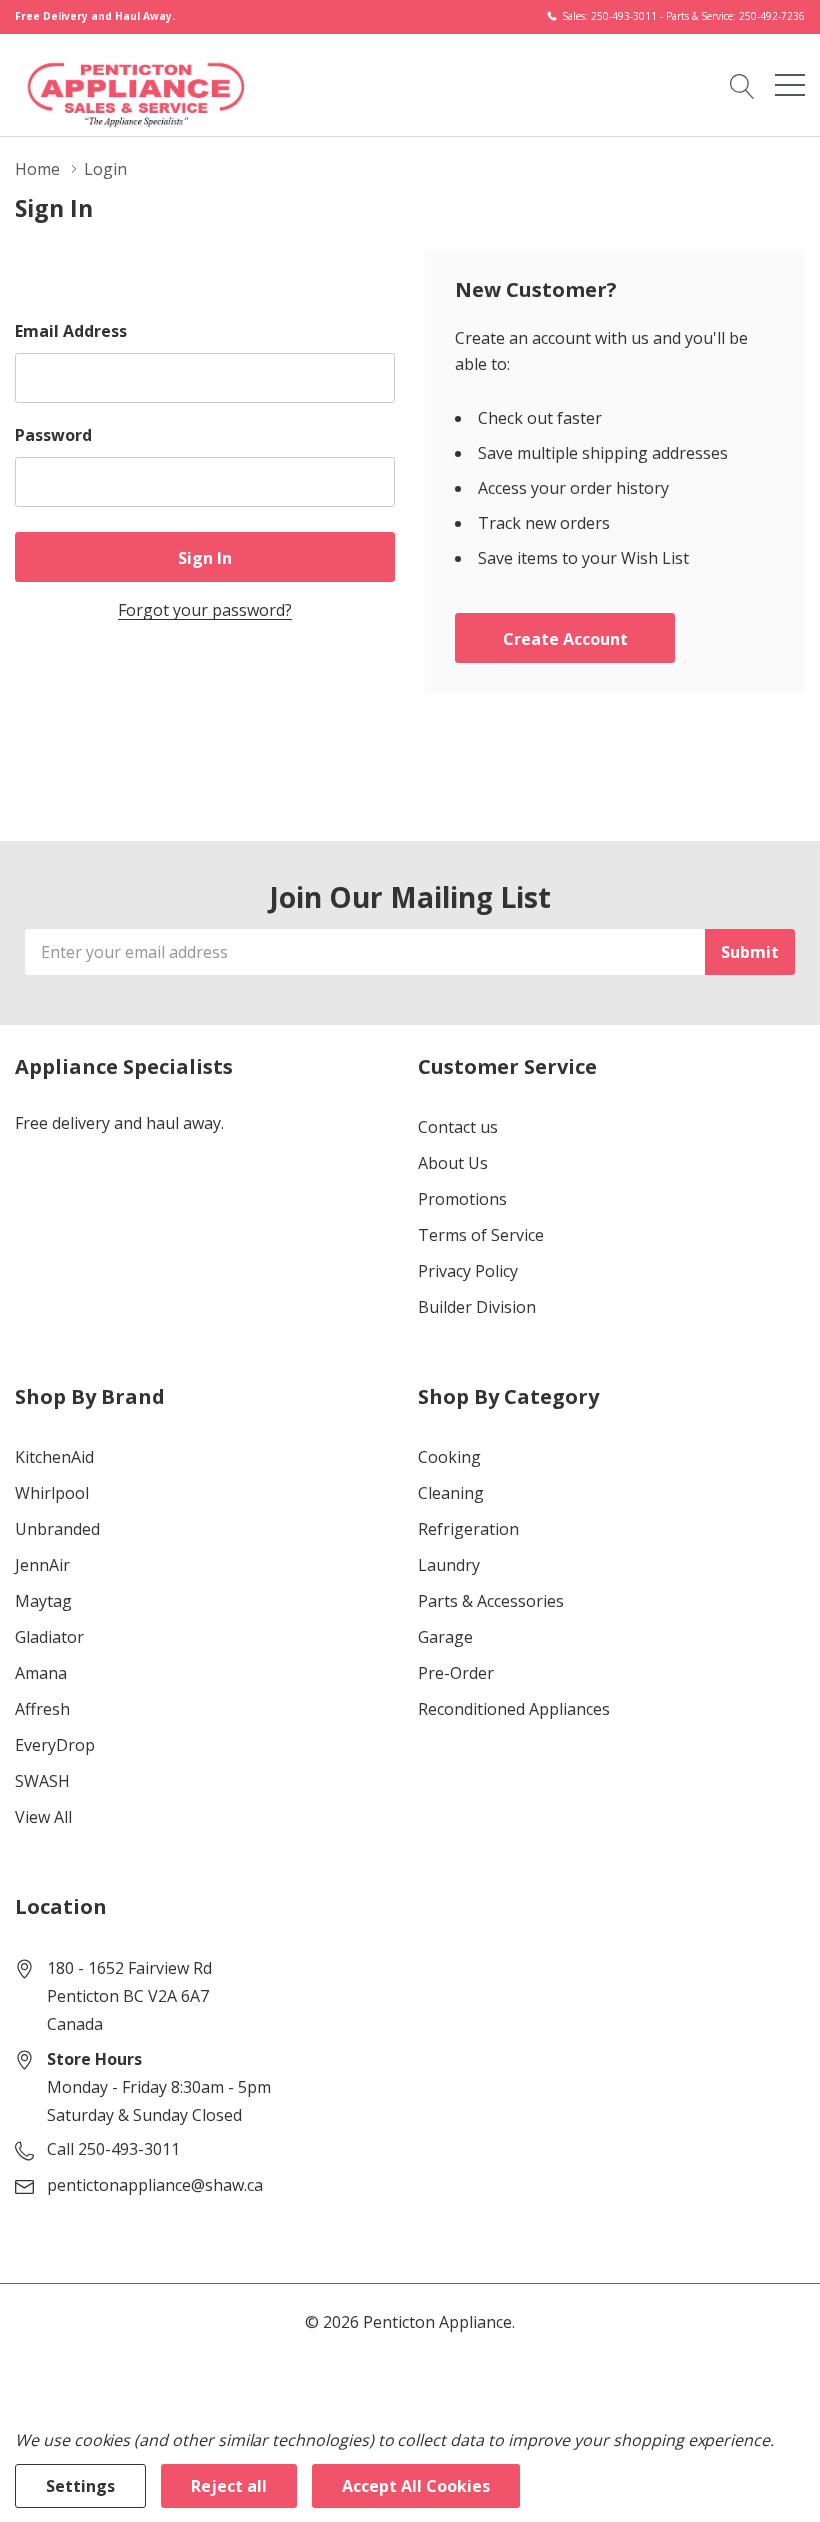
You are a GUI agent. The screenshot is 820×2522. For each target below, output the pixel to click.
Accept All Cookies (416, 2486)
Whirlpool (52, 1493)
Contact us (458, 1127)
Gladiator (49, 1637)
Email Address (71, 331)
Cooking (449, 1457)
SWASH (42, 1781)
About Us (453, 1163)
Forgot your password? (205, 610)
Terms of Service (481, 1235)
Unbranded (57, 1529)
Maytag (43, 1601)
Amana (41, 1673)
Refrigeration (468, 1529)
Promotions (462, 1199)
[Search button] (742, 84)
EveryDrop (55, 1745)
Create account (565, 639)
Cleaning (451, 1493)
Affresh (42, 1709)
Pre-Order (456, 1673)
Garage (445, 1637)
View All (43, 1817)
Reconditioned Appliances (514, 1709)
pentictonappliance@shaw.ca (155, 2185)
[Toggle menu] (790, 85)
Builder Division (477, 1307)
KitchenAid (54, 1457)
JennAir (42, 1565)
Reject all (229, 2486)
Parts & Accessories (491, 1601)
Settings (80, 2486)
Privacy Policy (468, 1271)
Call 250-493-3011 (113, 2149)
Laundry (449, 1565)
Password (53, 435)
